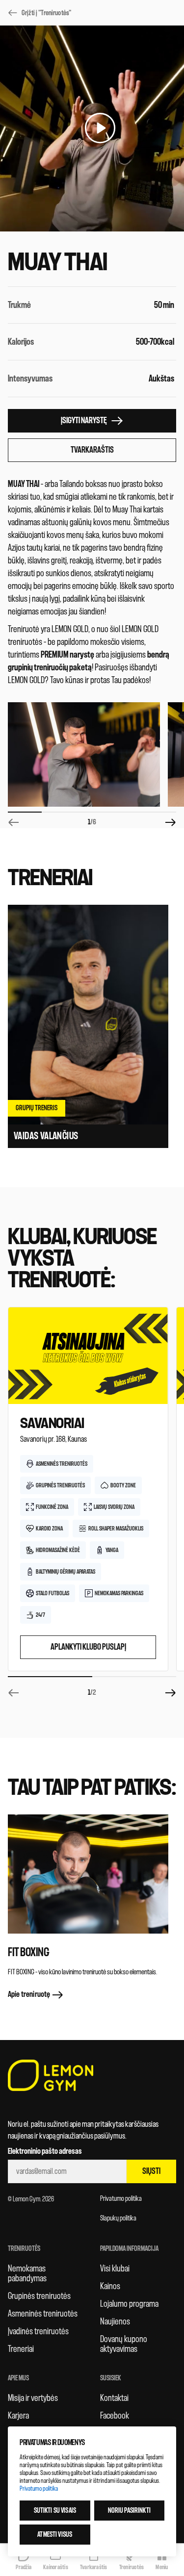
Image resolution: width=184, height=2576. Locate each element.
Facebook (115, 2416)
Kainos (110, 2286)
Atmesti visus (55, 2535)
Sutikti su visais (55, 2511)
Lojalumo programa (129, 2304)
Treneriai (21, 2349)
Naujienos (115, 2321)
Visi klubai (115, 2269)
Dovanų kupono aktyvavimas (124, 2344)
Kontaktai (114, 2398)
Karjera (18, 2416)
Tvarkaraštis (92, 450)
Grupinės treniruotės (39, 2296)
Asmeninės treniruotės (43, 2314)
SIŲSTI (151, 2171)
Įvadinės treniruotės (38, 2331)
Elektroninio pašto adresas (45, 2151)
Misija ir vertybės (33, 2398)
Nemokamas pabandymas (27, 2273)
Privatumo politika (121, 2199)
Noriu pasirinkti (129, 2511)
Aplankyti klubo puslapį (88, 1647)
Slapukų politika (118, 2218)
